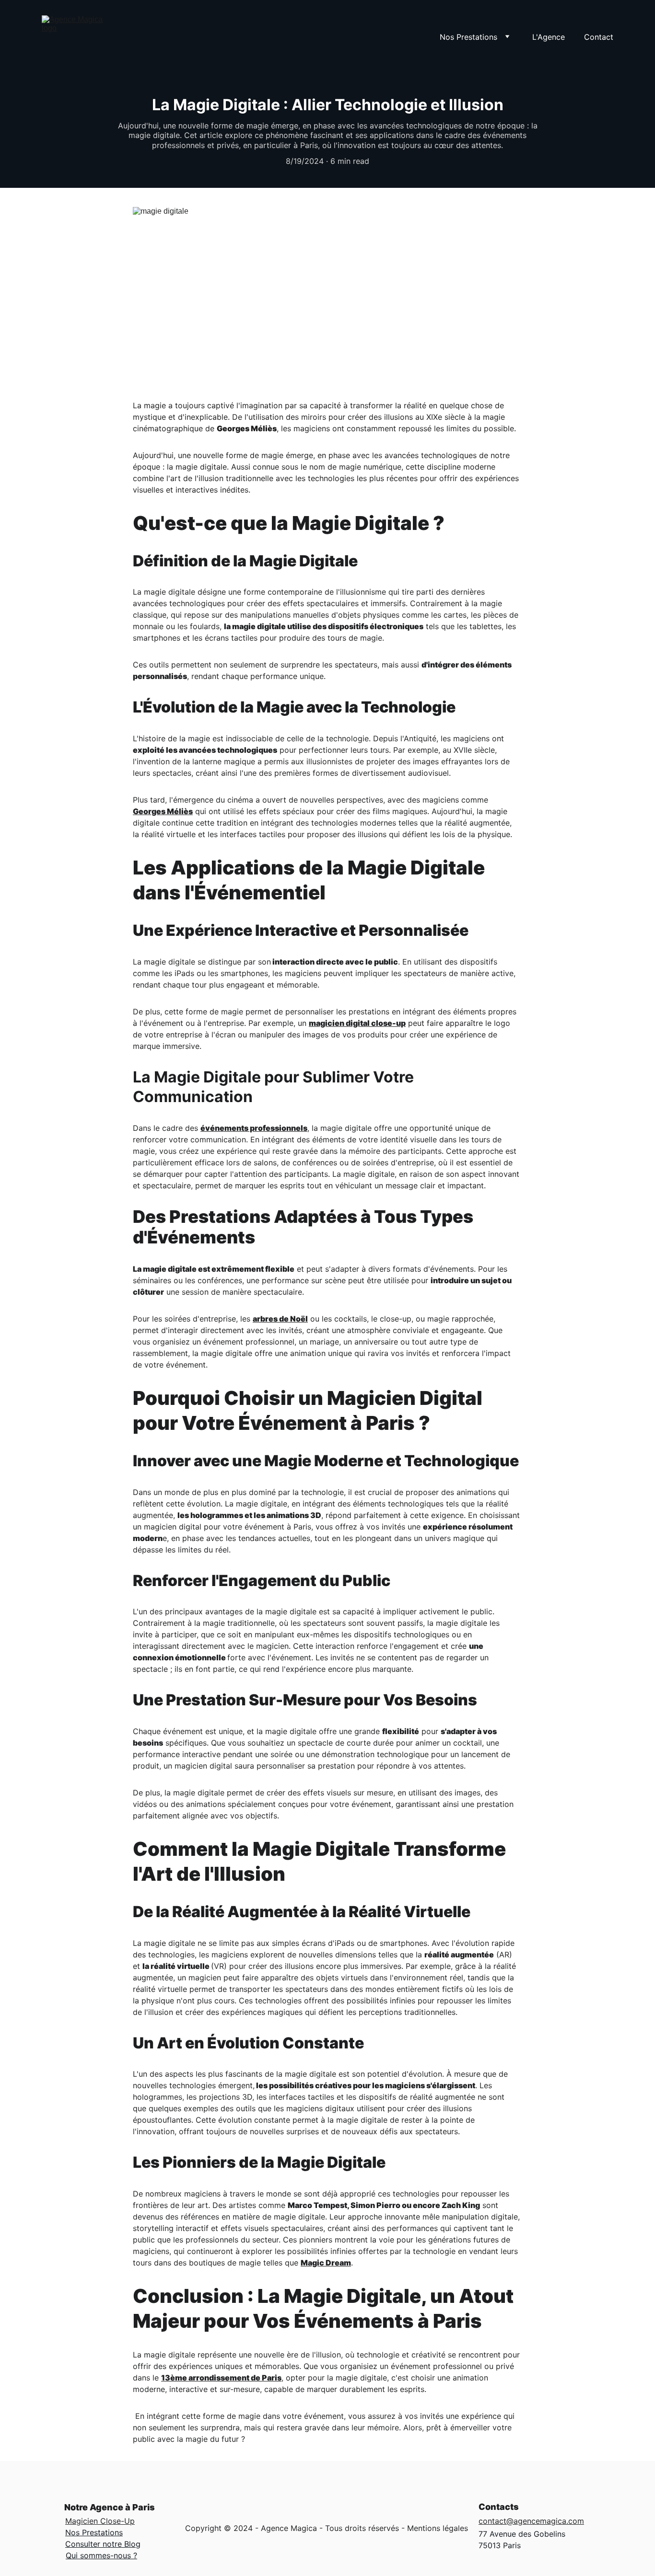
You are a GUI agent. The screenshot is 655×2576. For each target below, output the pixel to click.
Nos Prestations (94, 2532)
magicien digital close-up (357, 1023)
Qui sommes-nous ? (101, 2555)
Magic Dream (326, 2263)
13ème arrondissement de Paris (221, 2378)
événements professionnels (254, 1128)
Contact (599, 37)
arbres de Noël (280, 1319)
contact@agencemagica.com (531, 2521)
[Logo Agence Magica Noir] (328, 2515)
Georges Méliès (163, 811)
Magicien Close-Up (100, 2521)
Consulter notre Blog (103, 2544)
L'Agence (549, 37)
